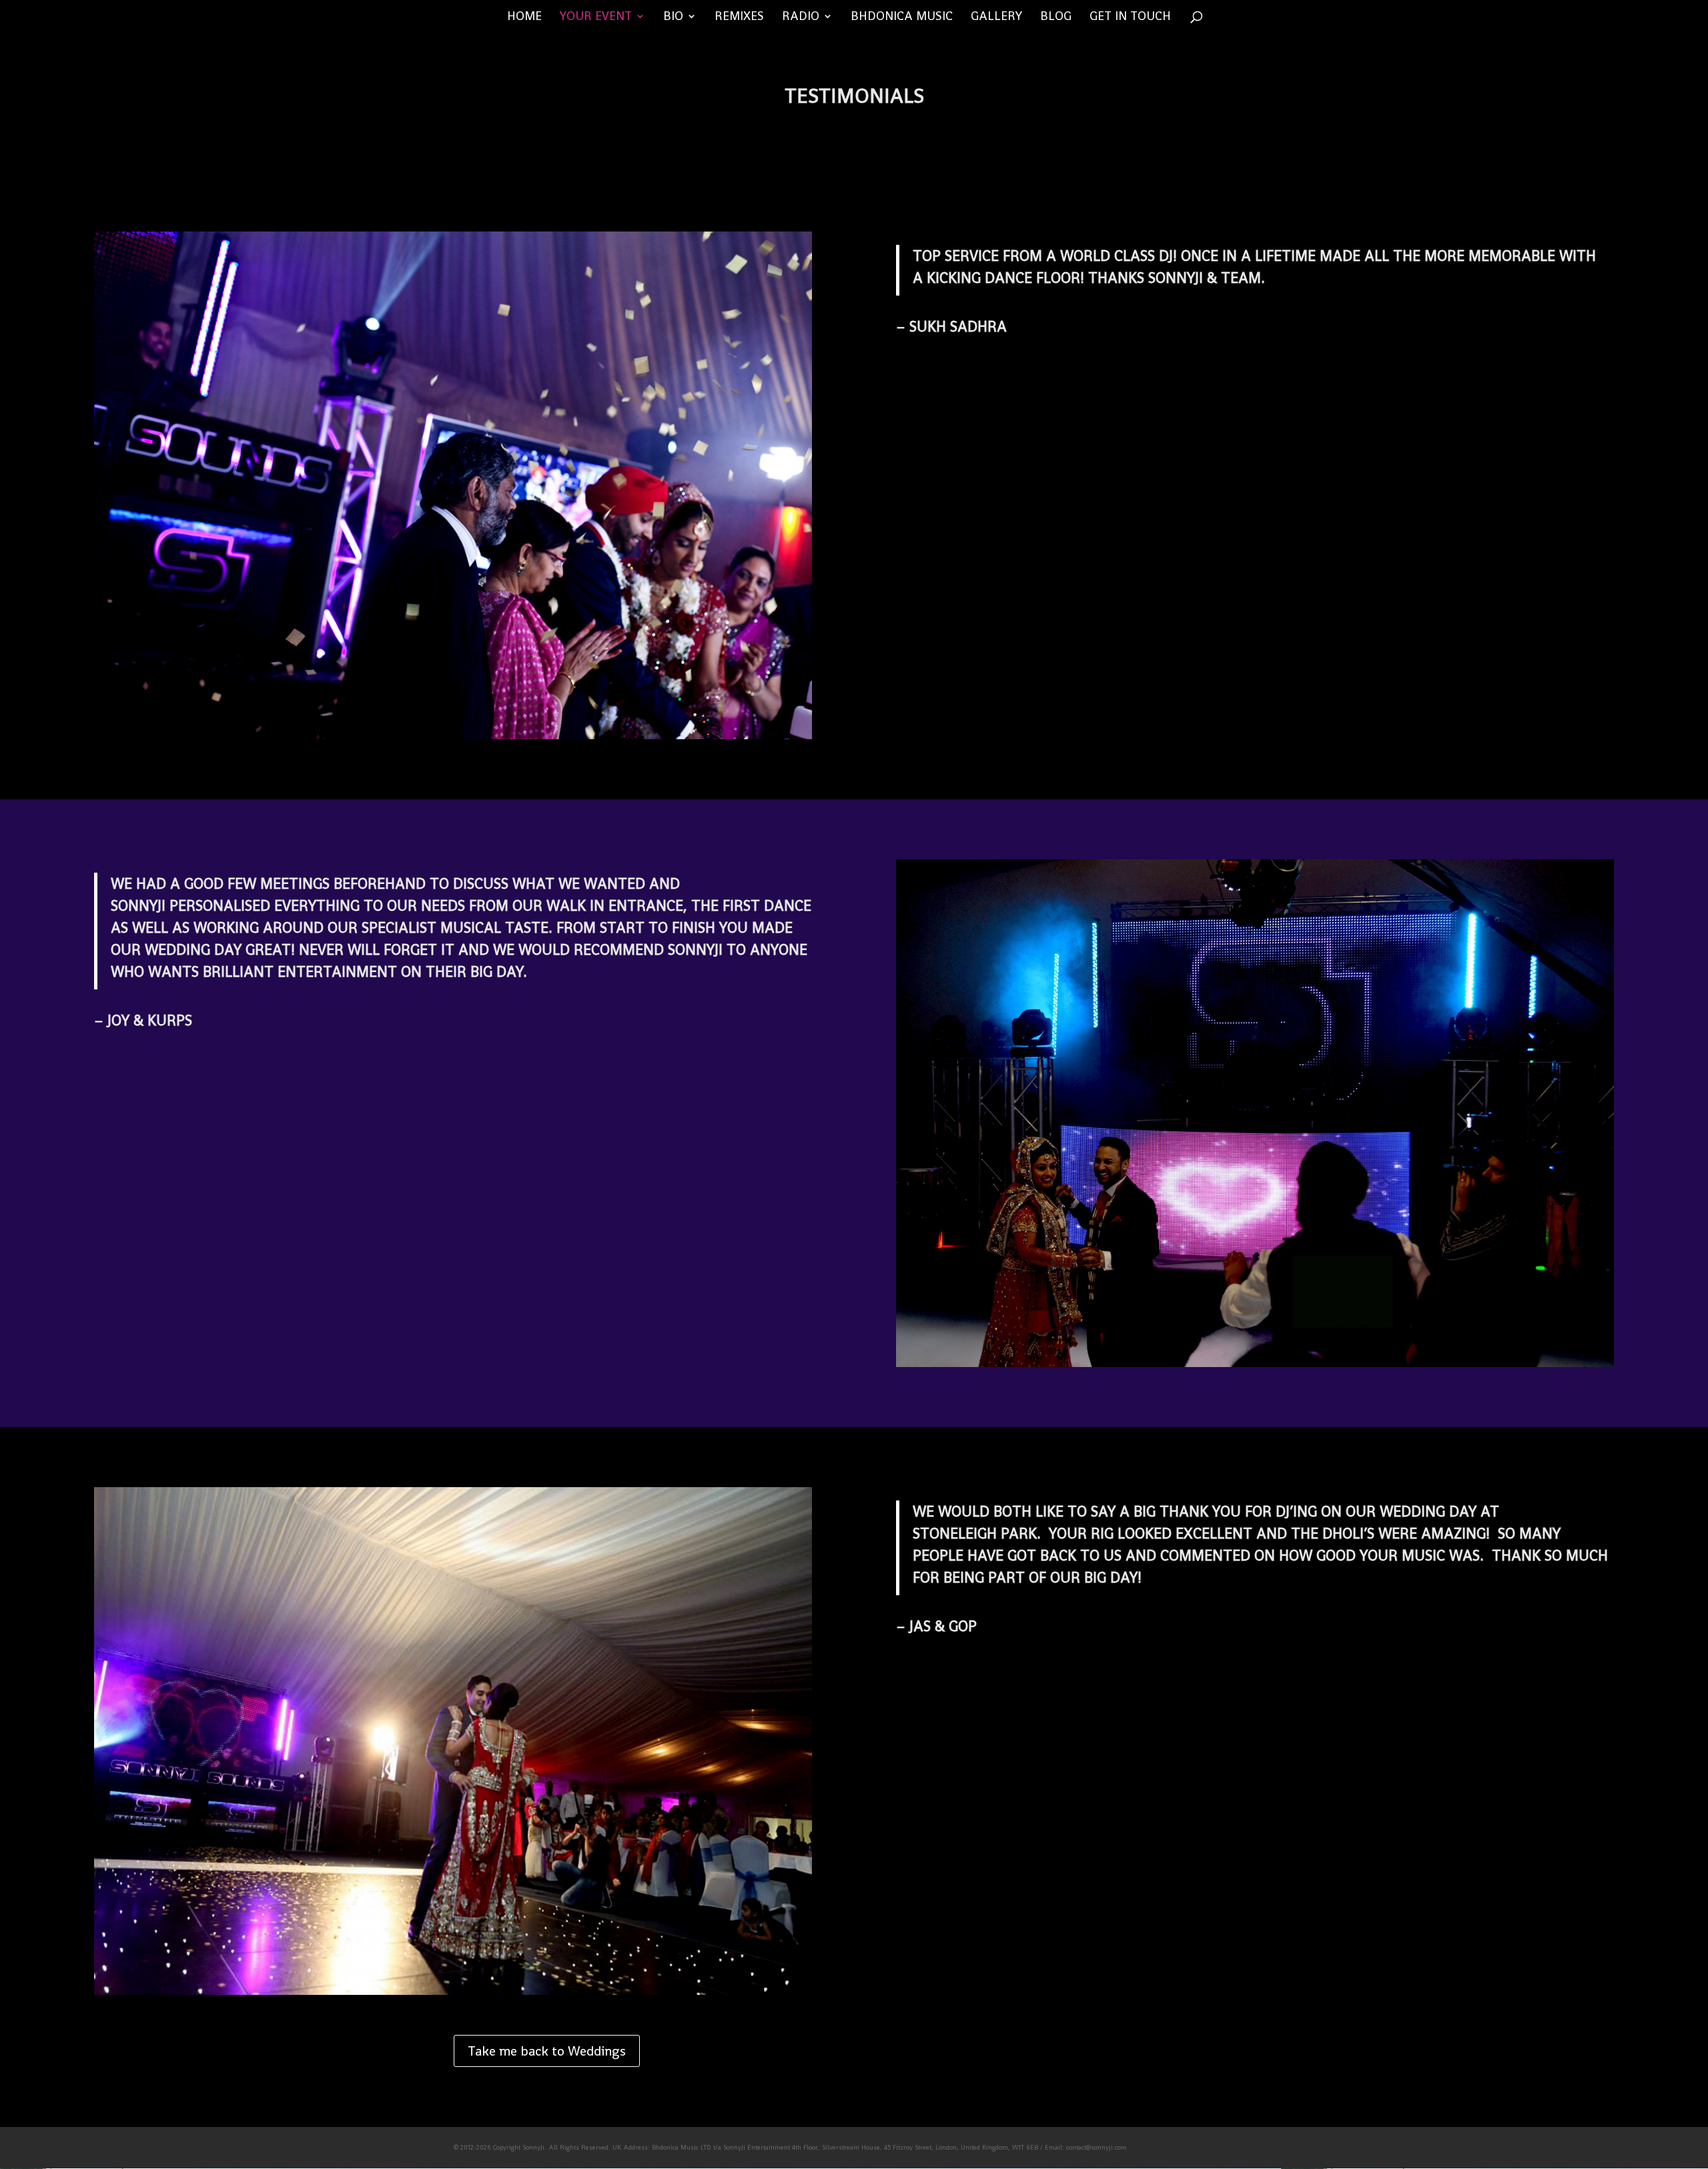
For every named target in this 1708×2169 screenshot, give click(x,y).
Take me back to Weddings (547, 2051)
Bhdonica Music (902, 17)
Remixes (739, 17)
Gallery (996, 17)
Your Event (596, 17)
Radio (801, 17)
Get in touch (1130, 17)
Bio (673, 17)
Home (524, 17)
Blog (1056, 17)
